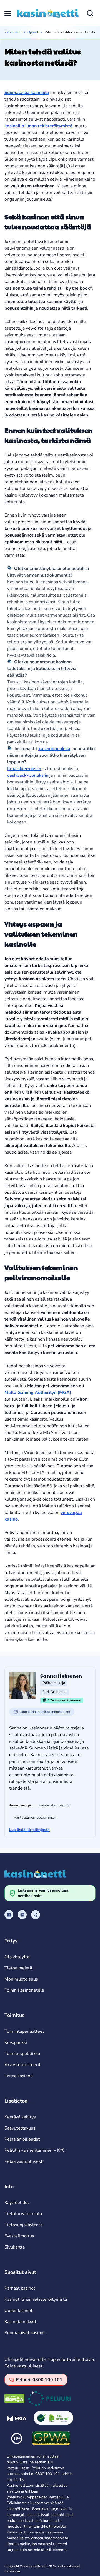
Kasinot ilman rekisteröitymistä (36, 2299)
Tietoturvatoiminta (23, 2214)
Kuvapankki (16, 2043)
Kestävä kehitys (20, 2117)
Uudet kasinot (18, 2311)
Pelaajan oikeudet (22, 2139)
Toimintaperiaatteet (24, 2031)
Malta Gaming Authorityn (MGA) (38, 1393)
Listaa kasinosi (19, 2076)
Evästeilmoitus (19, 2236)
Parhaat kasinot (20, 2288)
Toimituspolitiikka (22, 2054)
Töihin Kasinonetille (24, 1990)
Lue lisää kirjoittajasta (29, 1830)
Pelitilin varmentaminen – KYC (35, 2150)
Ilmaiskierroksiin (24, 769)
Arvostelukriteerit (22, 2065)
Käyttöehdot (17, 2203)
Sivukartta (15, 2247)
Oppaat (33, 32)
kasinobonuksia (54, 749)
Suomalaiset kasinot (25, 2333)
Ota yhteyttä (17, 1957)
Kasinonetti (13, 32)
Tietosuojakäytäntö (24, 2225)
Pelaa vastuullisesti (24, 2161)
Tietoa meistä (18, 1968)
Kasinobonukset (20, 2322)
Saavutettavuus (20, 2128)
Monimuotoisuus (21, 1979)
